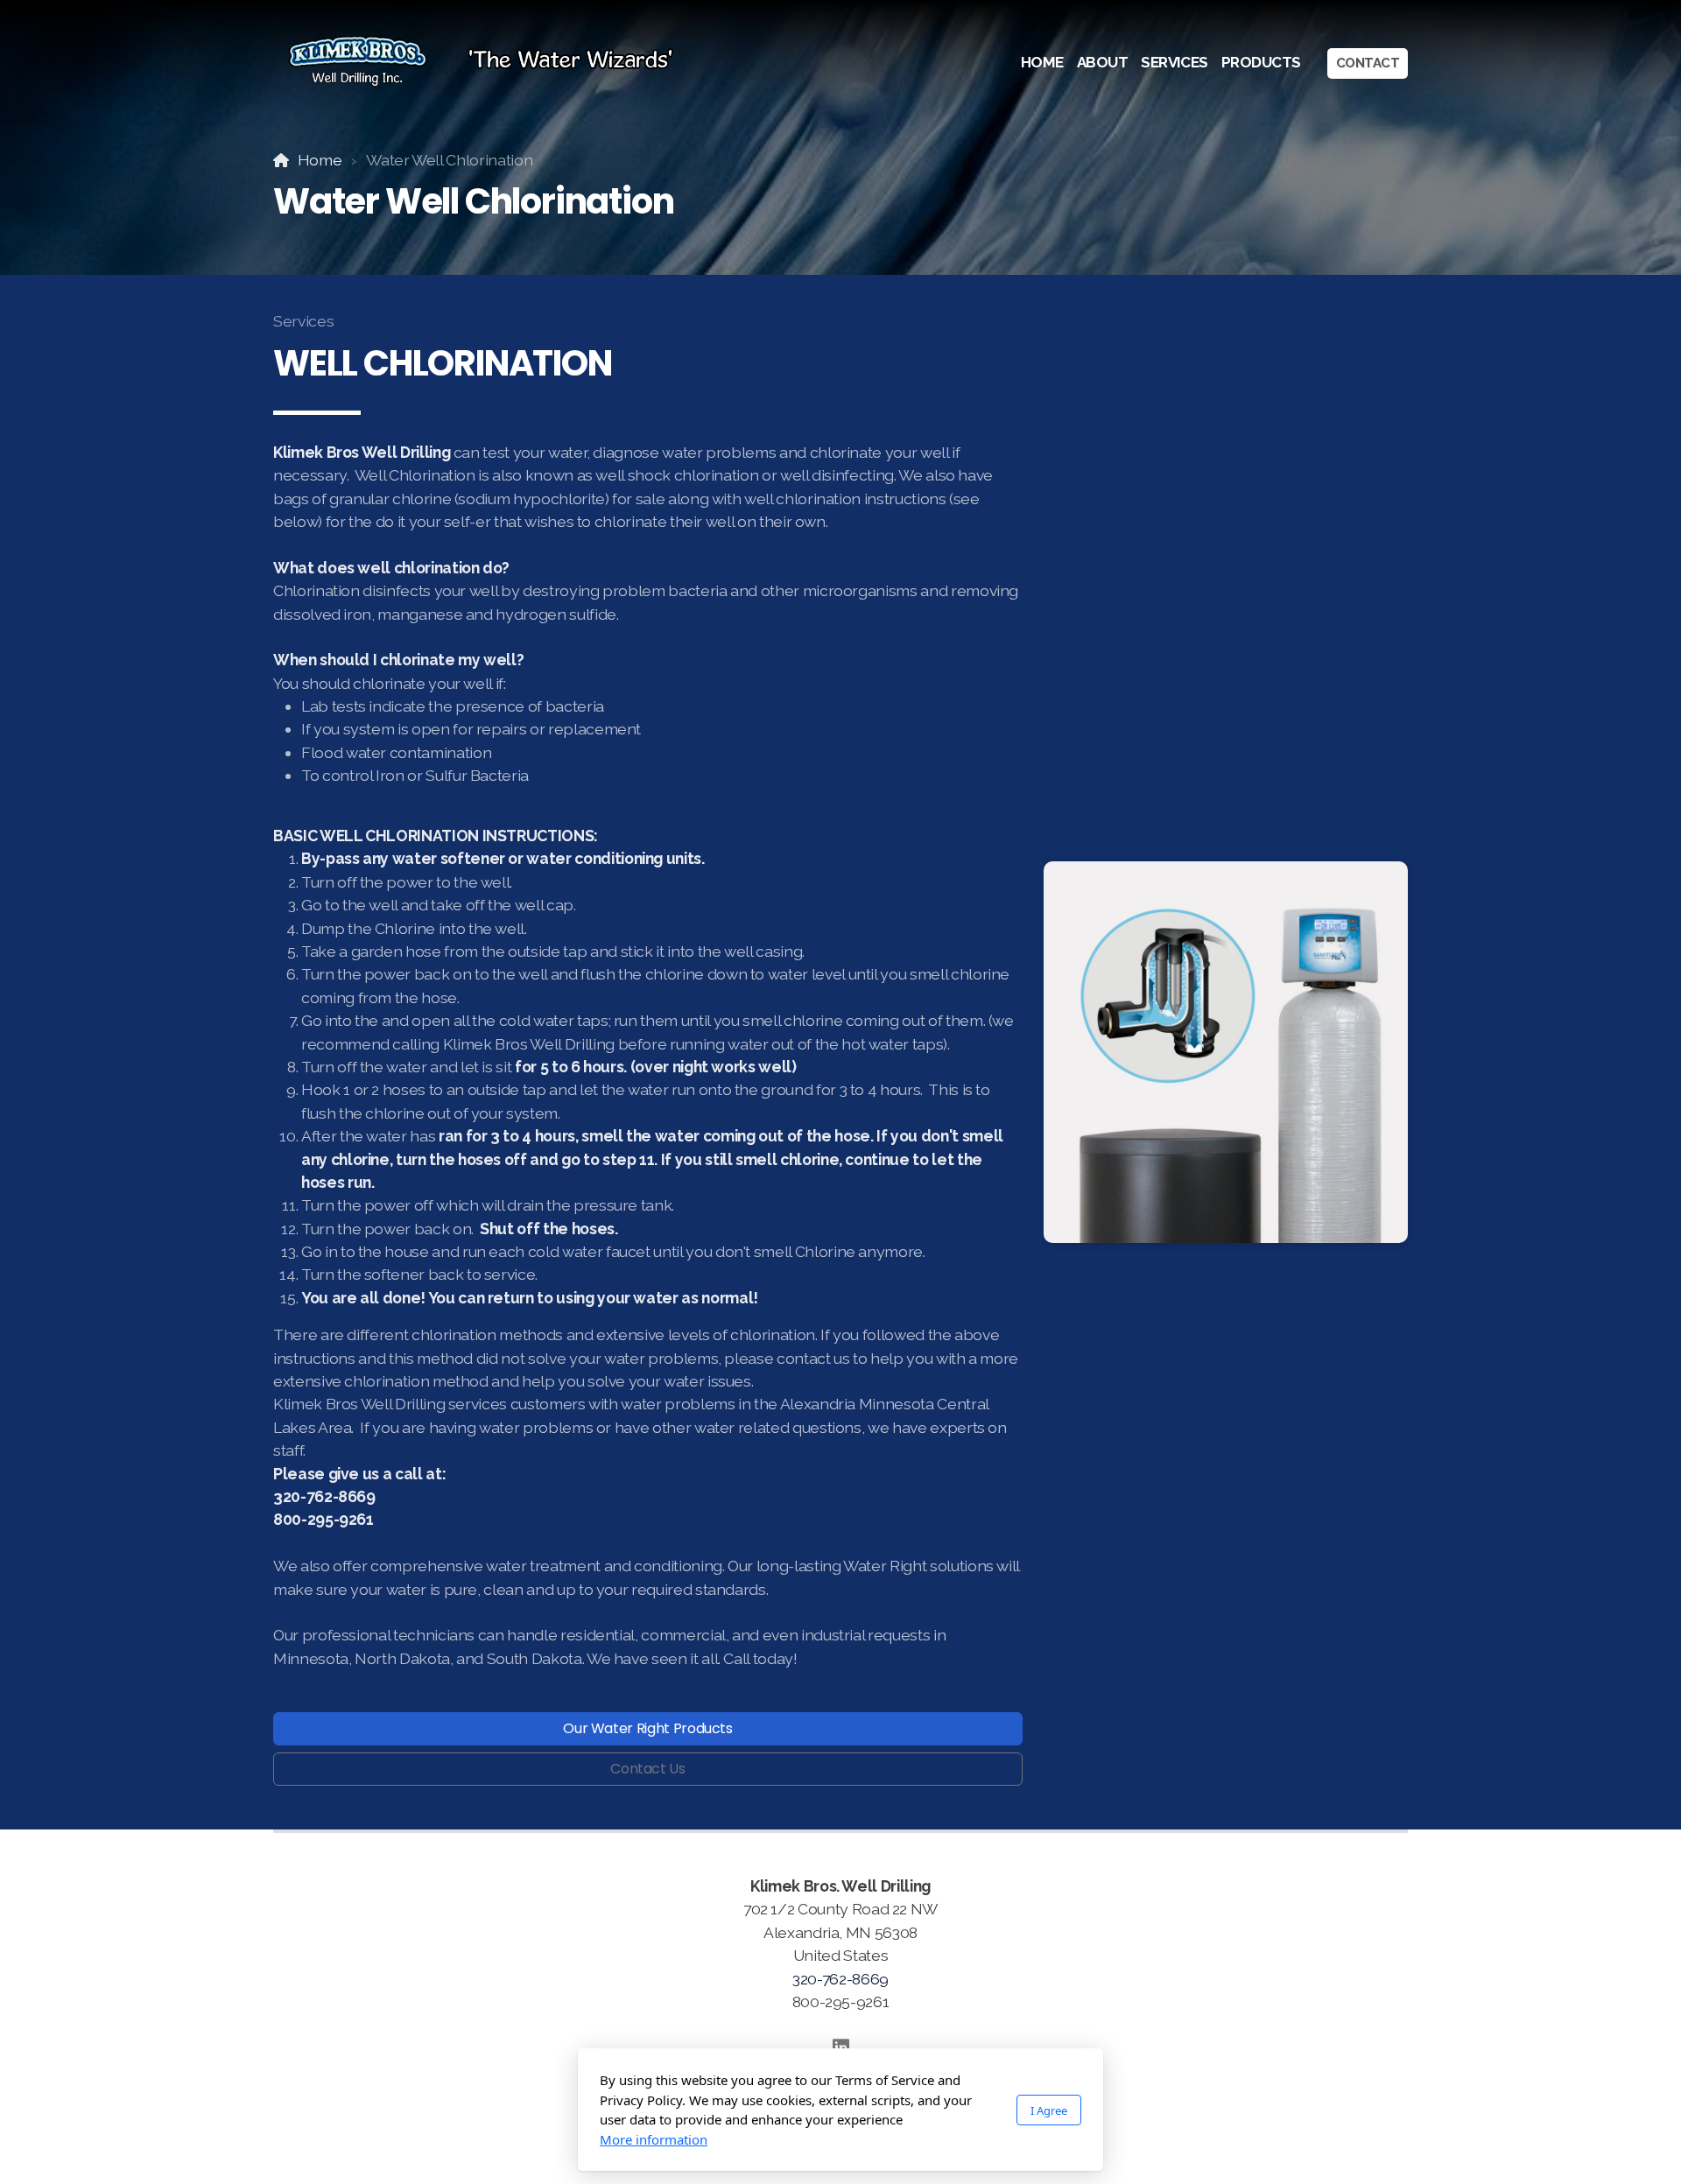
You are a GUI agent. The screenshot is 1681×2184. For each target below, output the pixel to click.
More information (654, 2139)
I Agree (1049, 2110)
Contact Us (647, 1769)
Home (320, 160)
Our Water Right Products (648, 1728)
